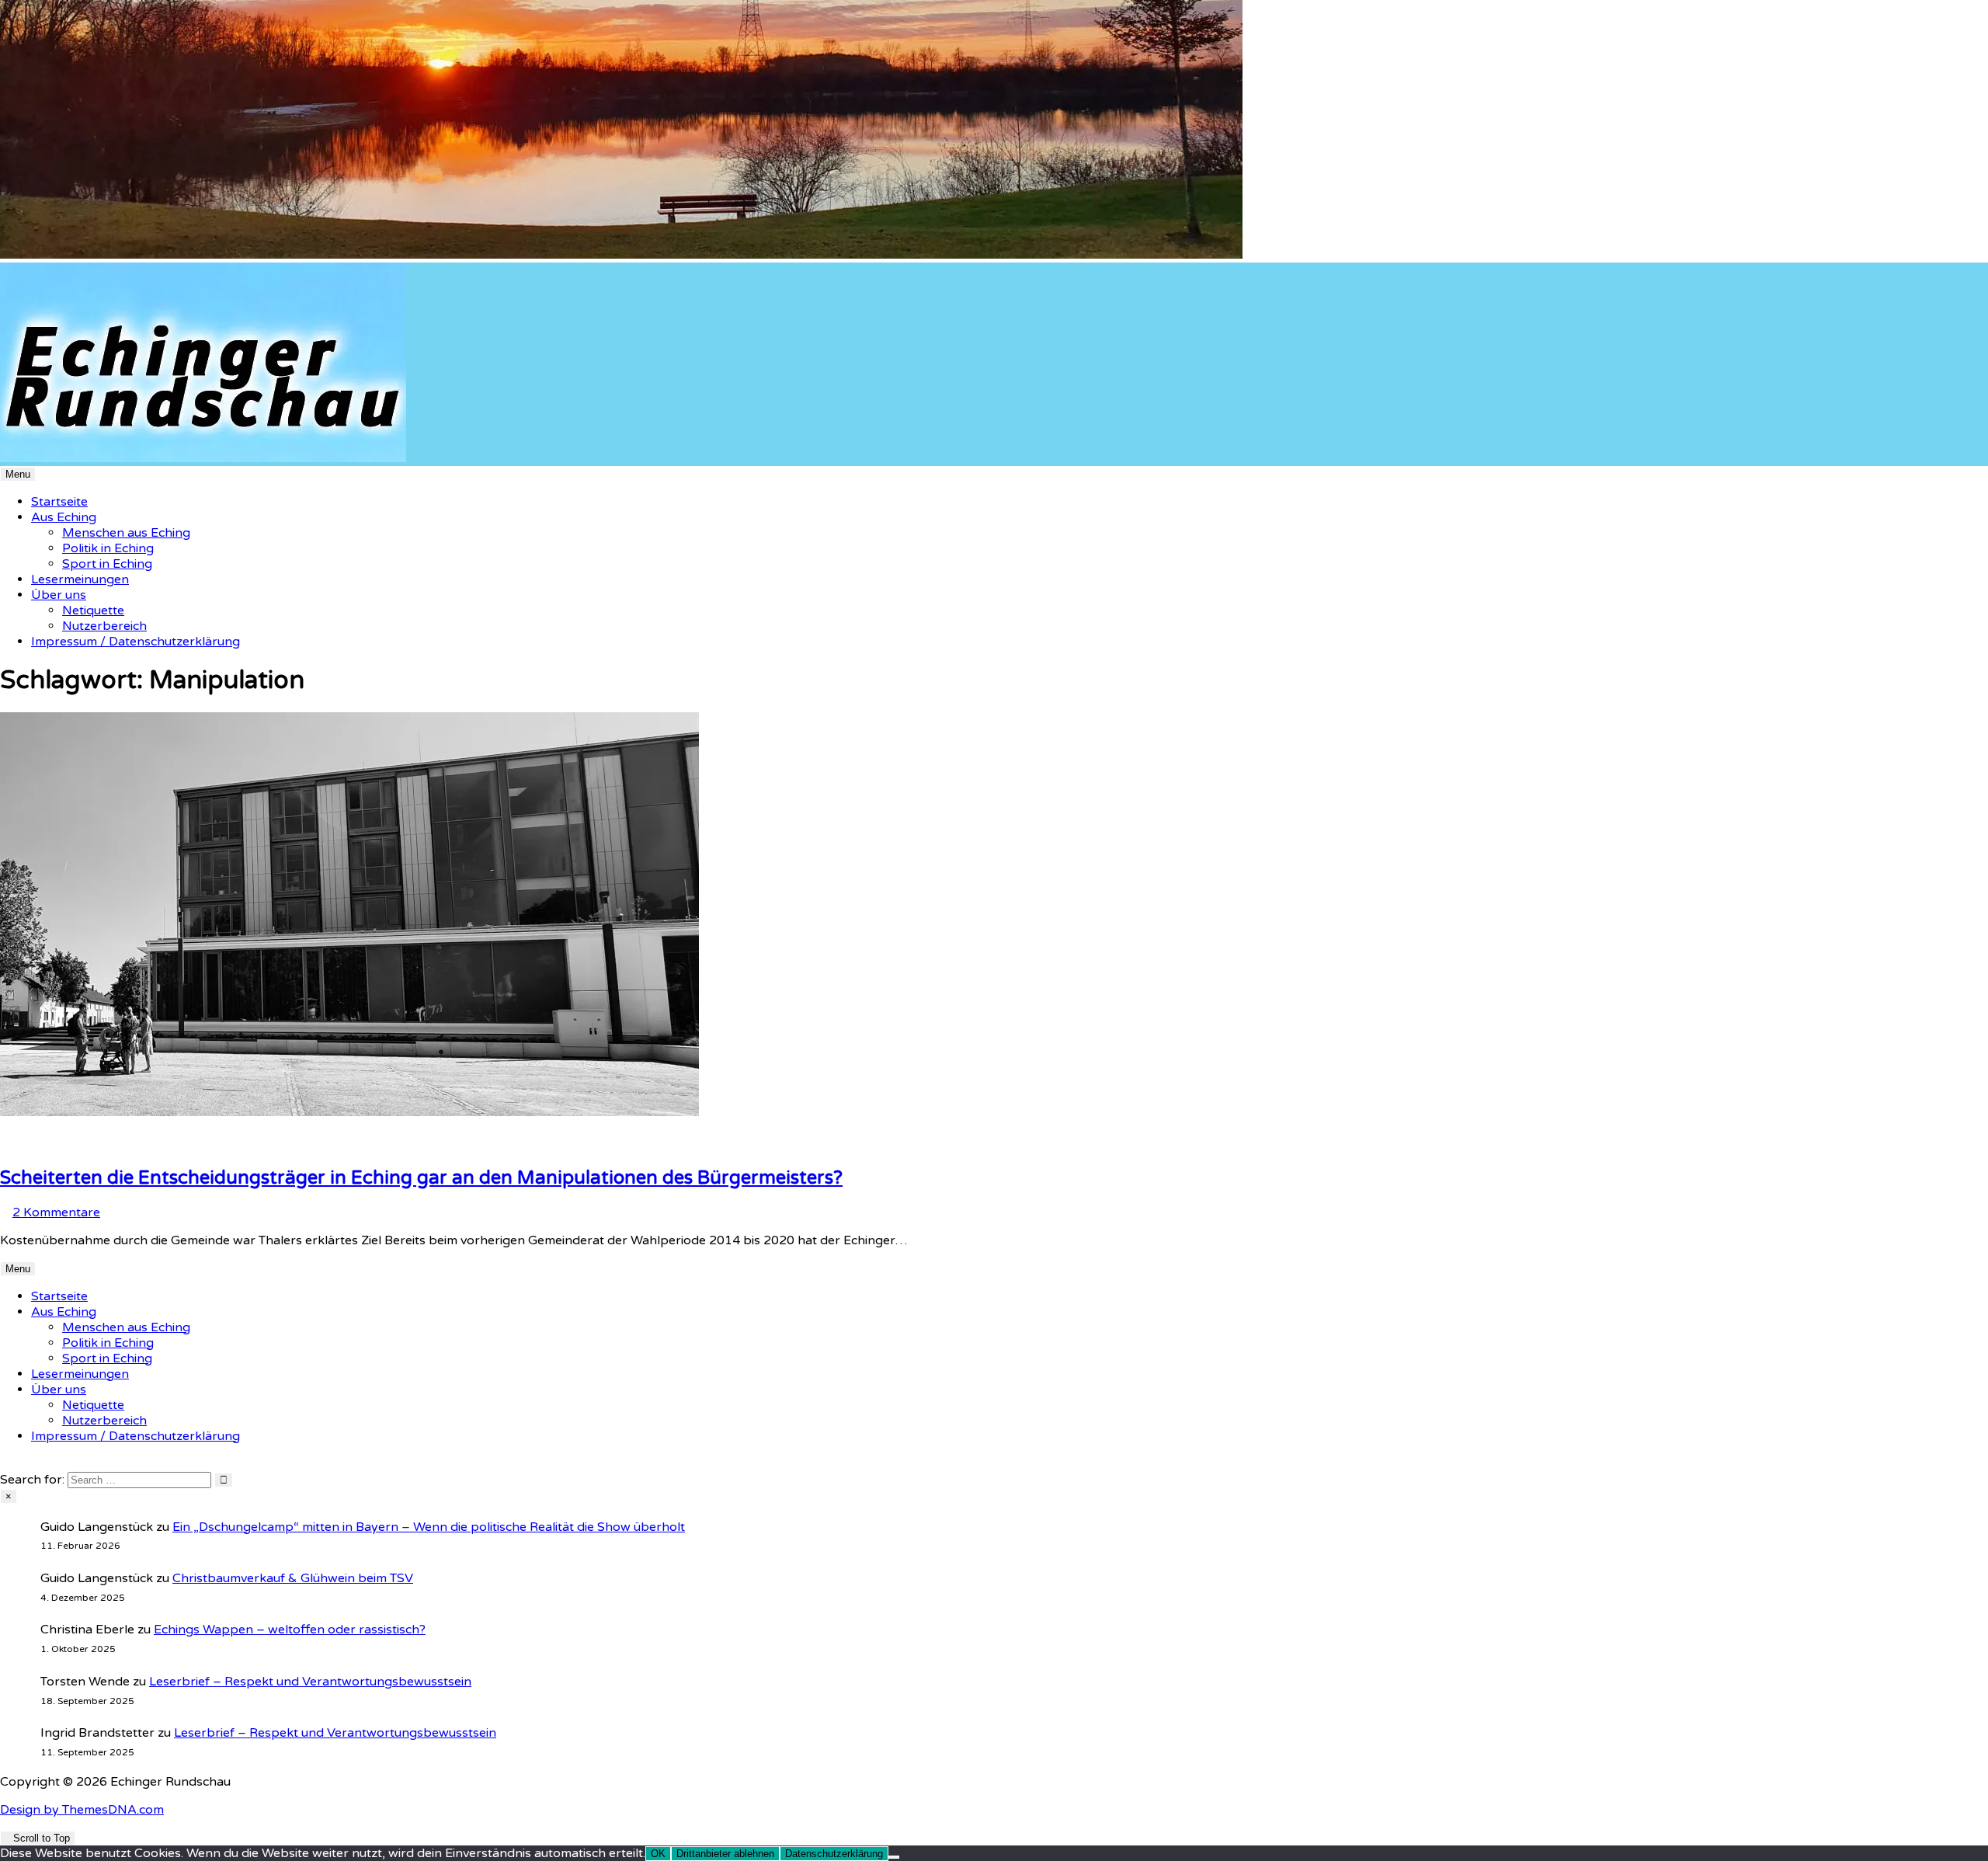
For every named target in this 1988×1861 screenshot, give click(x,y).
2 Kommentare (56, 1212)
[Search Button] (5, 1464)
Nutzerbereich (104, 626)
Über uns (59, 595)
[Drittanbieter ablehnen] (894, 1857)
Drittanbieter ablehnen (725, 1854)
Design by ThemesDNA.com (82, 1810)
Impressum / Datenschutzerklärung (136, 642)
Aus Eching (64, 517)
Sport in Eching (107, 564)
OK (658, 1854)
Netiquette (93, 610)
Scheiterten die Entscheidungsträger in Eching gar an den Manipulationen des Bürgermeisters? (421, 1178)
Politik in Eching (108, 548)
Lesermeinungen (80, 579)
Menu (18, 474)
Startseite (59, 502)
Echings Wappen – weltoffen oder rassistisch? (290, 1630)
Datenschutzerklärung (834, 1854)
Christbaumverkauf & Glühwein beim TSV (293, 1578)
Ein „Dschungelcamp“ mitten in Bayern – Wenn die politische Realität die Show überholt (429, 1527)
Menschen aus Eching (126, 533)
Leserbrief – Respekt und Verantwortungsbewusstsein (310, 1682)
